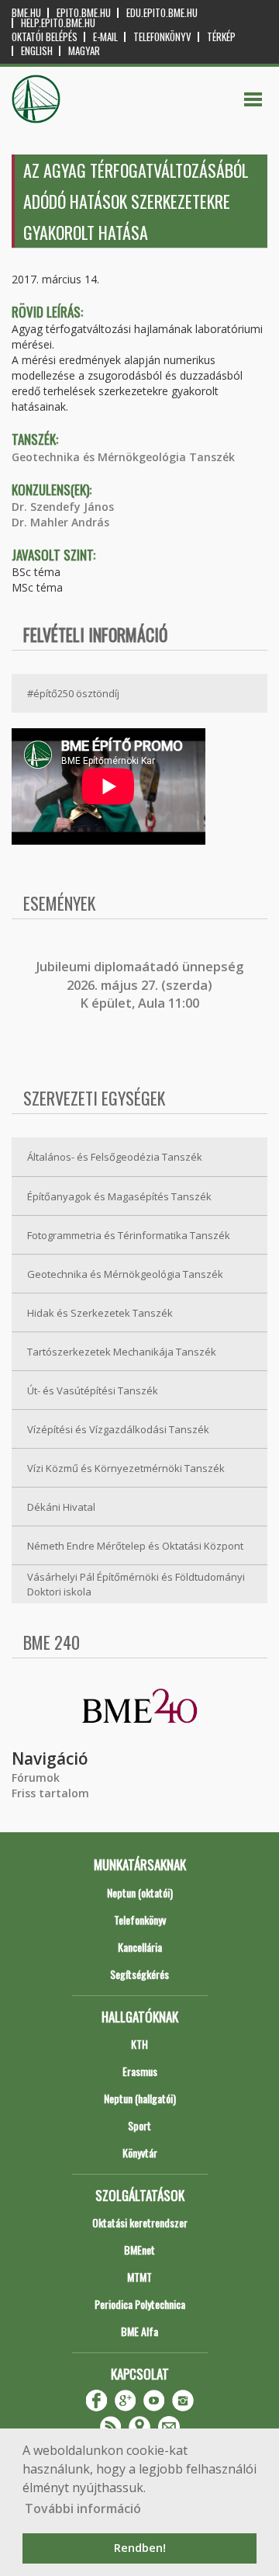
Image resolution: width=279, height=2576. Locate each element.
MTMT (139, 2277)
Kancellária (140, 1947)
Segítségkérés (139, 1974)
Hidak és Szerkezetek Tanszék (100, 1313)
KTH (139, 2044)
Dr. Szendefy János (63, 507)
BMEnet (139, 2250)
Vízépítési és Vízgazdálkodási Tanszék (118, 1429)
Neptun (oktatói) (140, 1892)
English (37, 51)
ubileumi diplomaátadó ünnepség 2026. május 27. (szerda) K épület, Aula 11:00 (141, 985)
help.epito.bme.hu (58, 23)
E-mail (105, 37)
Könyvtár (140, 2152)
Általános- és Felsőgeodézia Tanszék (115, 1157)
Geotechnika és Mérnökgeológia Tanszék (123, 457)
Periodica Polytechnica (140, 2304)
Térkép (221, 37)
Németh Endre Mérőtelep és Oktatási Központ (135, 1546)
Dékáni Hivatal (61, 1507)
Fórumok (36, 1778)
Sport (139, 2125)
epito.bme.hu (84, 13)
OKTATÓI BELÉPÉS (45, 37)
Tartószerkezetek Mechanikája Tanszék (122, 1352)
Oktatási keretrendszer (140, 2222)
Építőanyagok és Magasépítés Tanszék (119, 1196)
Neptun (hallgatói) (140, 2098)
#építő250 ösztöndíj (73, 693)
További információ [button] (83, 2508)
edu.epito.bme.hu (162, 13)
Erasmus (140, 2071)
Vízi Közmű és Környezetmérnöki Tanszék (126, 1468)
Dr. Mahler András (60, 522)
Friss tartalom (50, 1793)
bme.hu (26, 13)
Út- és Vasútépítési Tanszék (93, 1390)
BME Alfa (139, 2331)
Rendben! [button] (140, 2548)
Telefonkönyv (162, 37)
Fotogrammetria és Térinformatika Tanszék (129, 1235)
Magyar (84, 51)
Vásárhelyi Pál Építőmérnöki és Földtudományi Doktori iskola (136, 1584)
